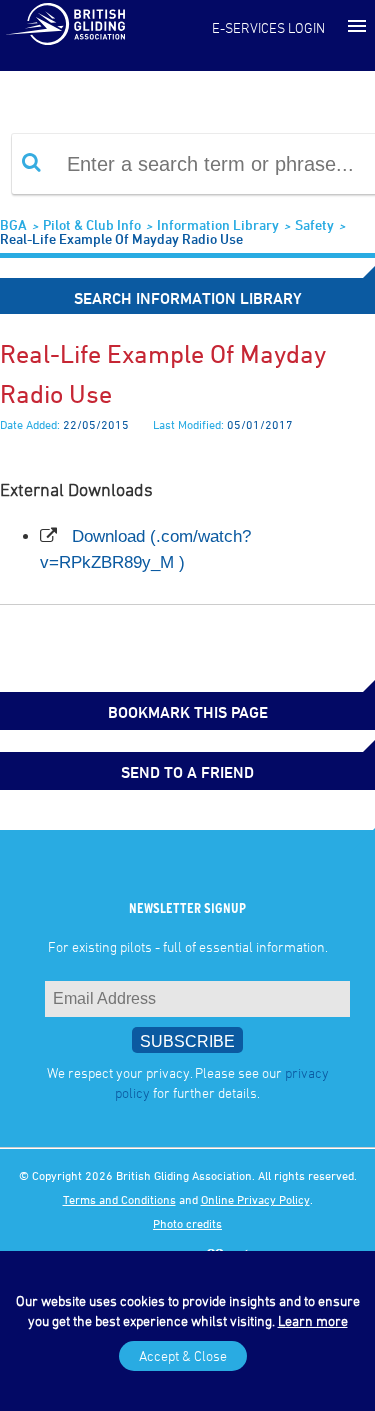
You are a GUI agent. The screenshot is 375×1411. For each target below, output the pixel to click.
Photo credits (187, 1223)
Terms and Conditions (119, 1199)
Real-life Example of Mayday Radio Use (121, 238)
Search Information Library (188, 298)
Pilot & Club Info (92, 224)
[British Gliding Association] (65, 23)
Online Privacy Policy (255, 1199)
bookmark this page (188, 712)
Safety (314, 224)
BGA (13, 224)
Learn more (313, 1320)
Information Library (218, 224)
